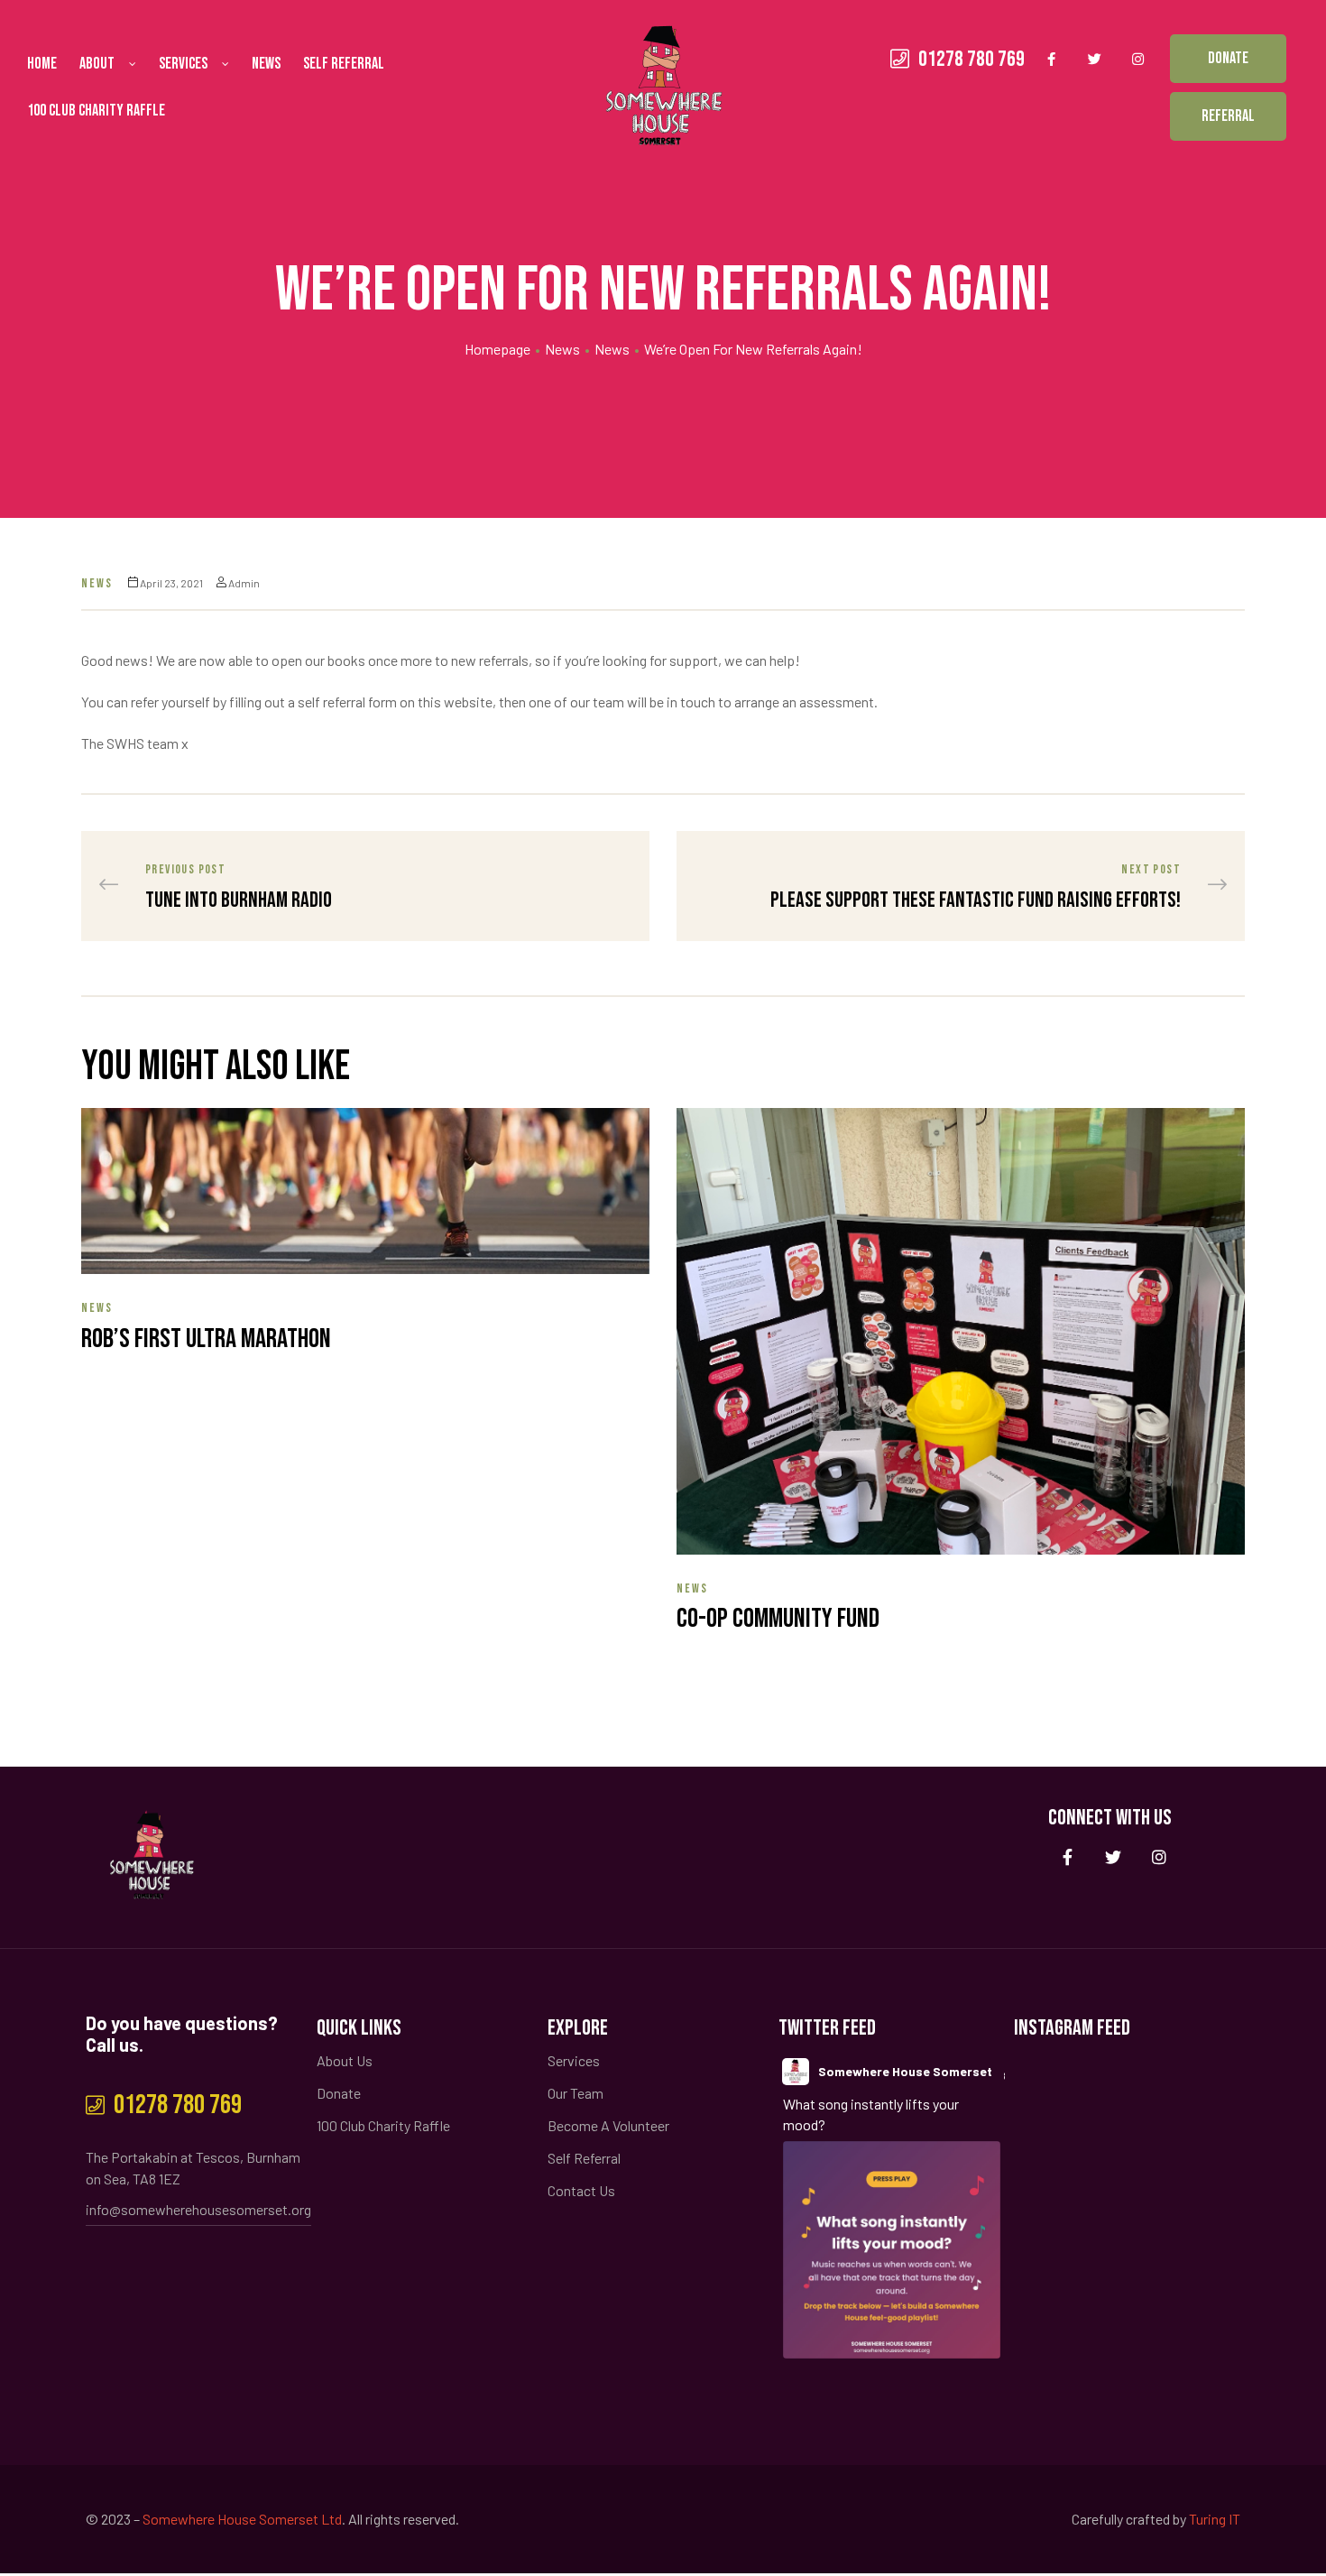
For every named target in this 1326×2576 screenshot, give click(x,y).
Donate (339, 2093)
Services (183, 64)
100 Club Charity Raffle (96, 111)
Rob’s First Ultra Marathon (206, 1339)
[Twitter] (1095, 59)
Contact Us (581, 2190)
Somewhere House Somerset (905, 2071)
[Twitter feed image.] (892, 2250)
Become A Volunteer (608, 2125)
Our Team (576, 2093)
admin (244, 583)
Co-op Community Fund (778, 1619)
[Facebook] (1052, 59)
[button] (1228, 59)
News (266, 64)
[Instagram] (1138, 59)
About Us (345, 2060)
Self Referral (344, 64)
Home (42, 64)
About (97, 64)
